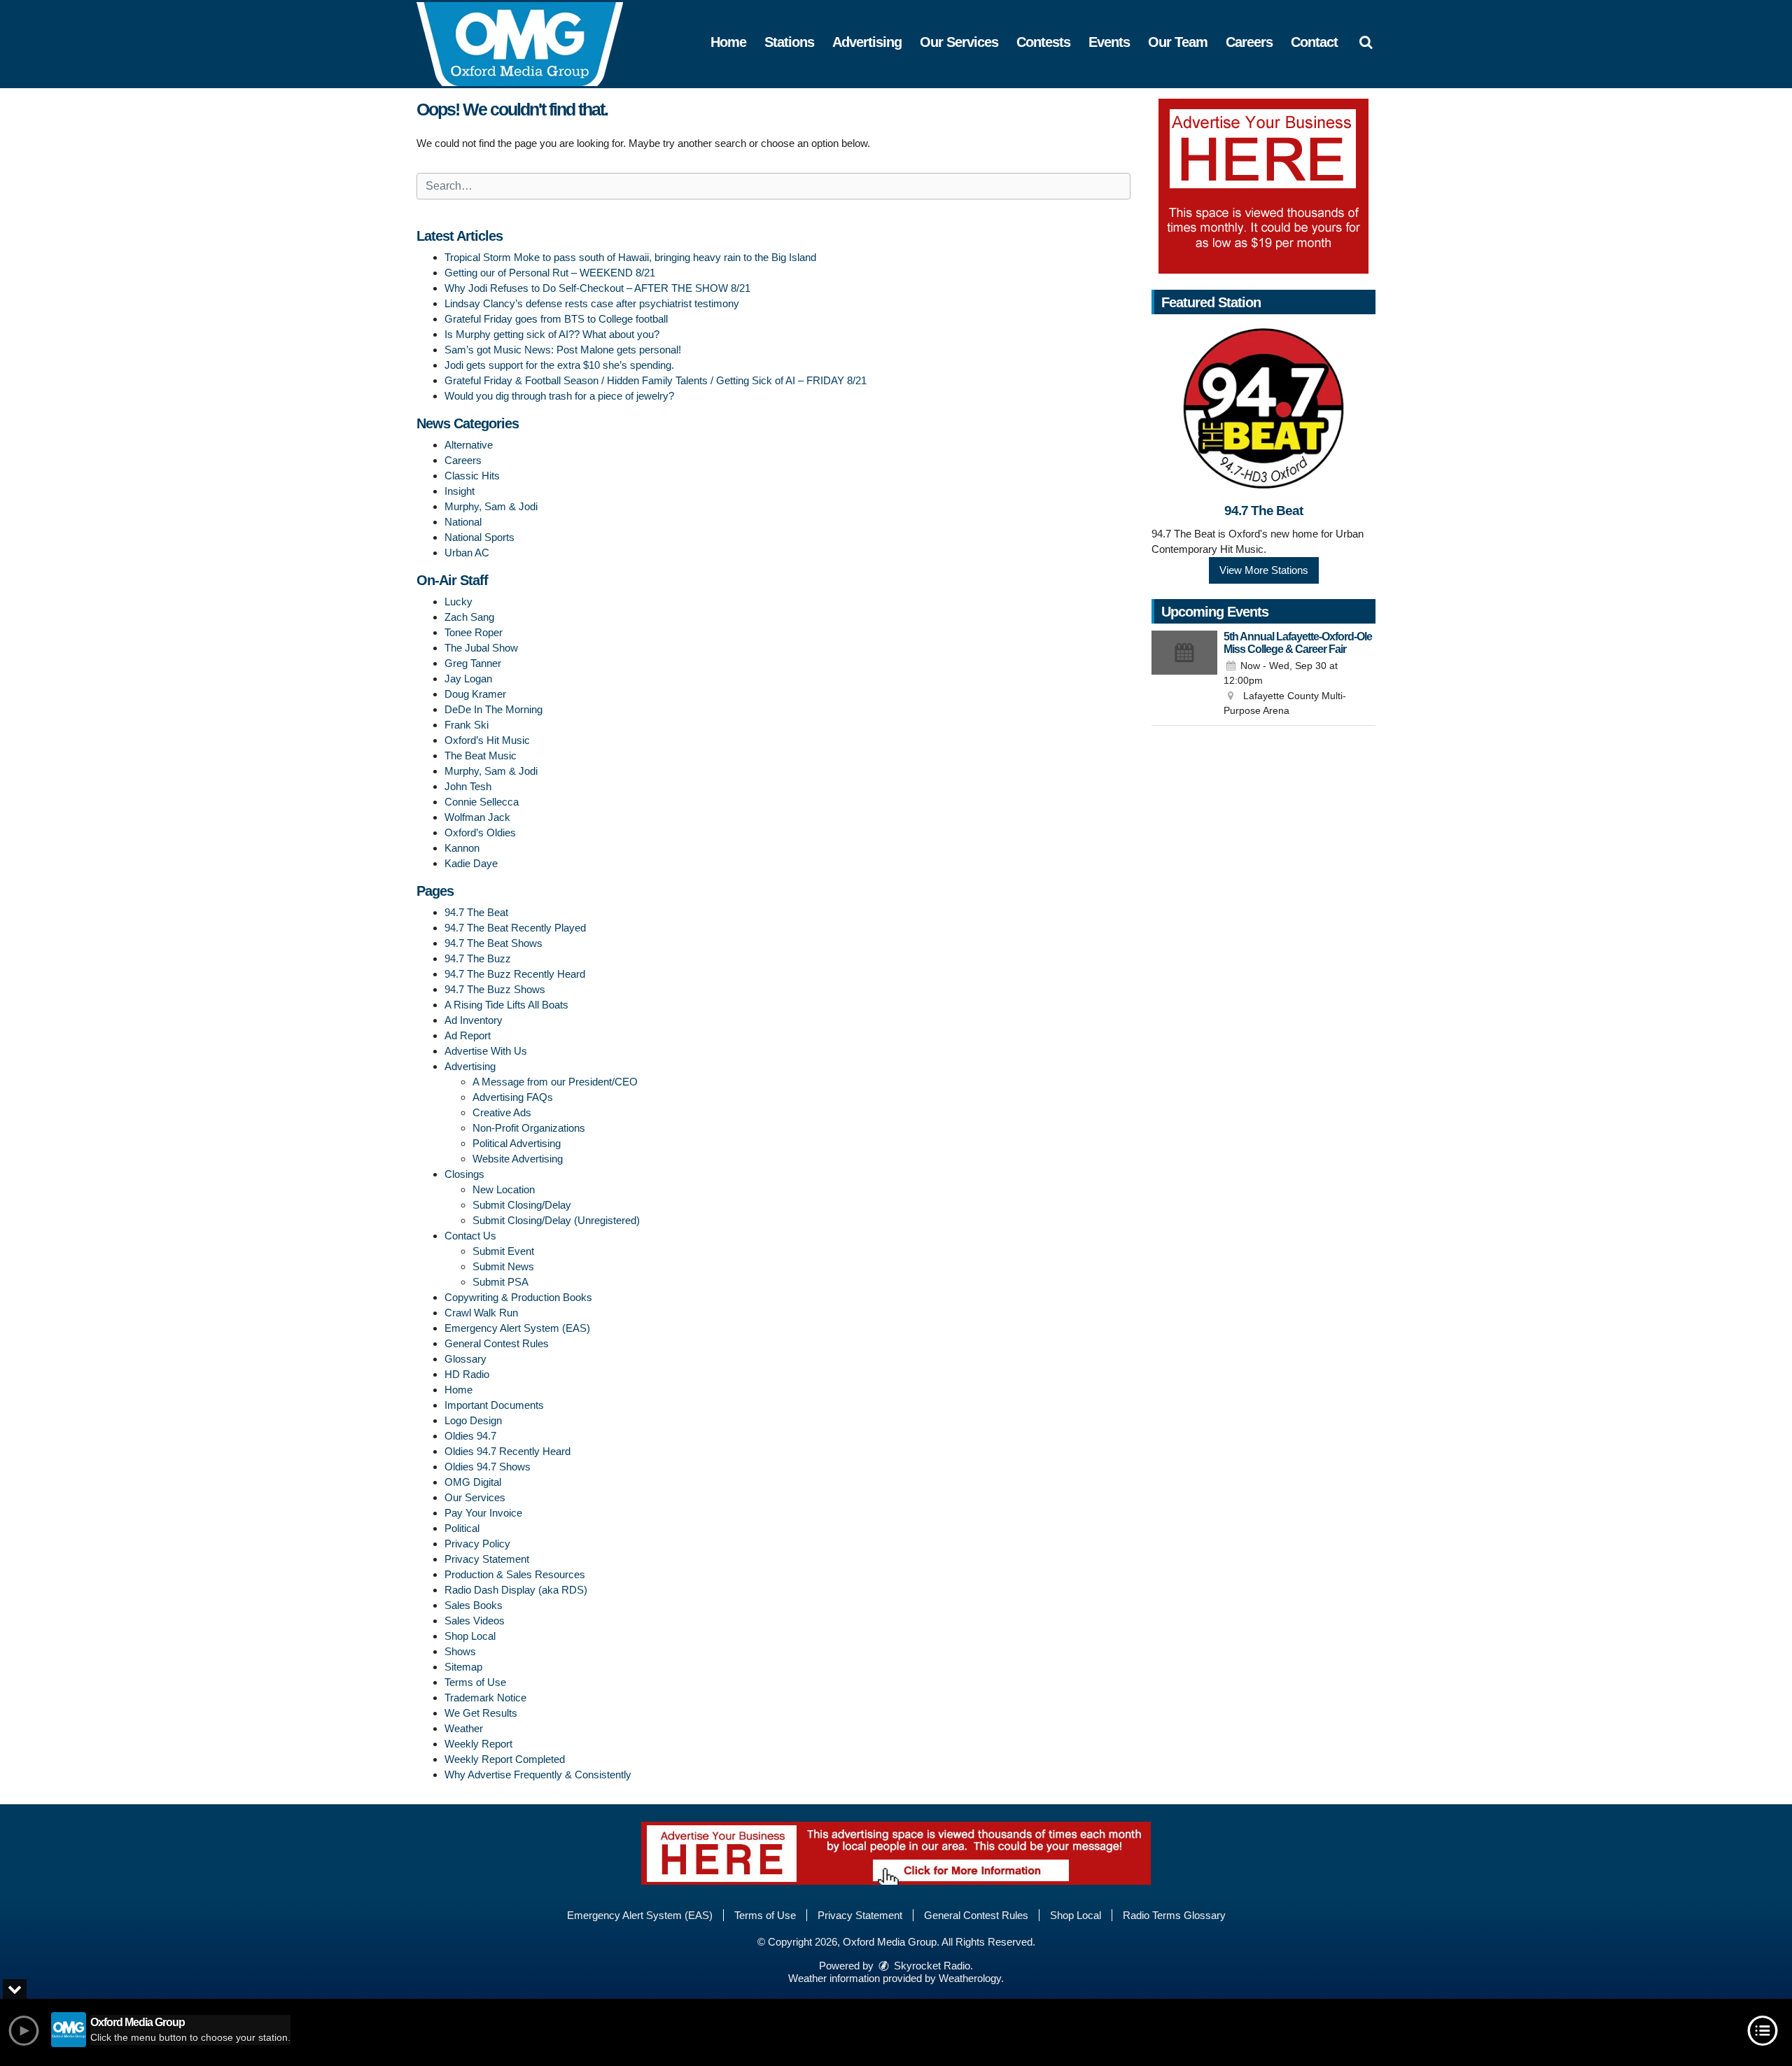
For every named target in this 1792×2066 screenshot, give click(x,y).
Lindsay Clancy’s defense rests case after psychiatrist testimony (592, 303)
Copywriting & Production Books (518, 1297)
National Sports (479, 537)
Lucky (458, 602)
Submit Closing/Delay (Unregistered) (556, 1220)
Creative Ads (502, 1112)
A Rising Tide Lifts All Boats (506, 1005)
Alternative (469, 445)
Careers (1249, 42)
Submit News (503, 1266)
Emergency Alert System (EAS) (517, 1328)
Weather (464, 1728)
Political (462, 1528)
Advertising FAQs (513, 1097)
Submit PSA (500, 1282)
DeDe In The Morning (493, 709)
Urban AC (467, 553)
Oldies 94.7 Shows (488, 1467)
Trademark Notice (485, 1698)
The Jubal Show (481, 648)
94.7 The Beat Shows (493, 943)
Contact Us (470, 1236)
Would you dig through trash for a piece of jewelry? (559, 396)
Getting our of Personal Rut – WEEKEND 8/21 (550, 273)
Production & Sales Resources (515, 1574)
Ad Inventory (474, 1020)
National (463, 522)
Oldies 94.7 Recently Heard (507, 1451)
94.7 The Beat (476, 912)
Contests (1043, 42)
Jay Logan (468, 679)
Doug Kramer (475, 694)
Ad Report (468, 1035)
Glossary (465, 1359)
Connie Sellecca (482, 802)
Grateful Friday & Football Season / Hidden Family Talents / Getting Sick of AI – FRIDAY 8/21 (656, 380)
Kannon (462, 848)
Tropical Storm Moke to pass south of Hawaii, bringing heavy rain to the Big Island (630, 257)
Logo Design (473, 1420)
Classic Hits (472, 476)
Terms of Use (475, 1682)
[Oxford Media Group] (530, 43)
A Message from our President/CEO (555, 1082)
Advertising (867, 42)
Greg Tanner (473, 663)
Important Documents (494, 1405)
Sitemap (463, 1667)
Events (1109, 42)
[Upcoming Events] (1184, 675)
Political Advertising (517, 1143)
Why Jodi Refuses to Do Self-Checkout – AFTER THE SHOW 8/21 (597, 288)
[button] (1366, 42)
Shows (460, 1651)
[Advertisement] (1263, 186)
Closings (464, 1174)
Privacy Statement (487, 1559)
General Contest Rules (497, 1343)
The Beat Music (481, 756)
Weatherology (970, 1978)
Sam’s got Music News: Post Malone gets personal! (563, 350)
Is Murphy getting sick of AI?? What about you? (552, 334)
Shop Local (470, 1636)
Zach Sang (469, 617)
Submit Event (503, 1251)
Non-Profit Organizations (529, 1128)
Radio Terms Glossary (1174, 1915)
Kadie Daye (471, 863)
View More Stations (1264, 570)
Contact (1314, 42)
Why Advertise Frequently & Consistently (538, 1775)
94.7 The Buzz (478, 958)
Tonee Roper (474, 632)
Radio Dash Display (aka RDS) (516, 1590)
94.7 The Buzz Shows (495, 989)
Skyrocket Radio (931, 1966)
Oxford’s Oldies (480, 832)
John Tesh (468, 786)
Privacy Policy (477, 1544)
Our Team (1178, 42)
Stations (789, 42)
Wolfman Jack (477, 817)
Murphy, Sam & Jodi (491, 506)
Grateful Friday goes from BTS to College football (556, 319)
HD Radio (467, 1374)
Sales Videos (475, 1621)
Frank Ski (467, 725)
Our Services (959, 42)
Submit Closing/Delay (522, 1205)
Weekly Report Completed (505, 1759)
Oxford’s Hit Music (487, 740)
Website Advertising (518, 1159)
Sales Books (474, 1605)
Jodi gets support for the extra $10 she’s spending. (559, 365)
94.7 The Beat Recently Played (515, 928)
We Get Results (481, 1713)
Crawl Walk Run (481, 1313)
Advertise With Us (486, 1051)
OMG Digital (473, 1482)
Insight (460, 491)
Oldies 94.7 (470, 1436)
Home (728, 42)
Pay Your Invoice (483, 1513)
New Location (504, 1189)
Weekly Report (478, 1744)
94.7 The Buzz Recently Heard (515, 974)
